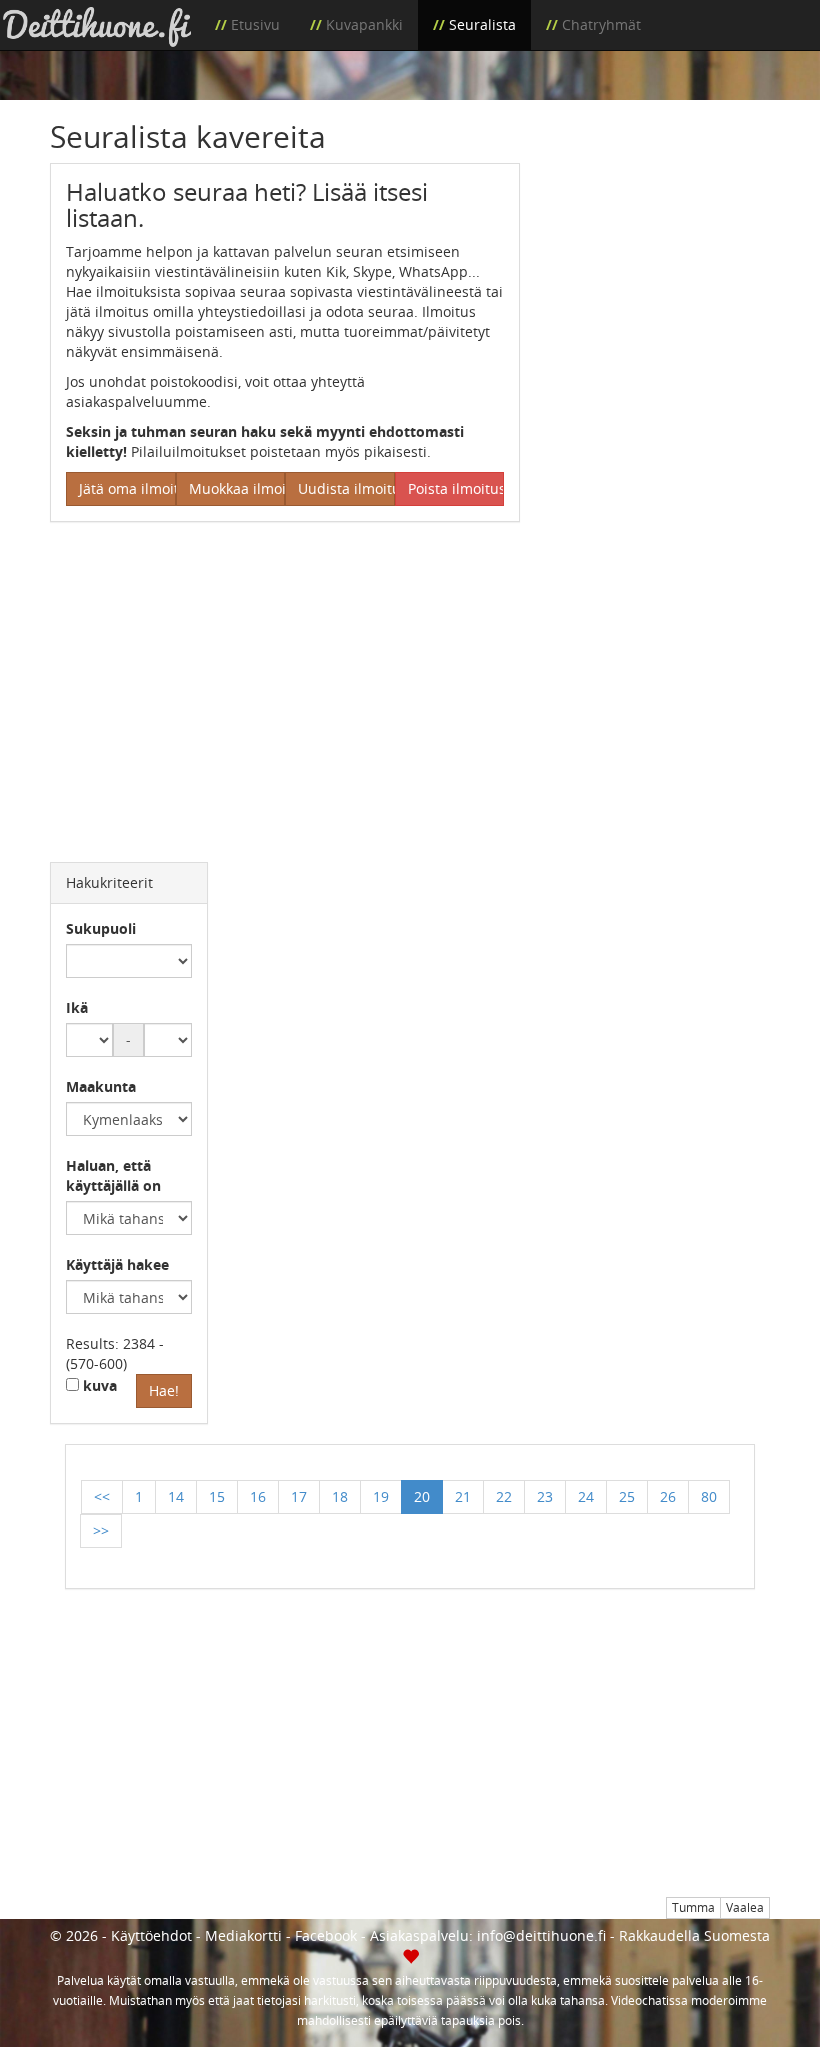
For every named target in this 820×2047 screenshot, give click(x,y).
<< (102, 1496)
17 (299, 1496)
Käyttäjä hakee (117, 1264)
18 (340, 1496)
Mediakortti (243, 1935)
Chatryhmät (601, 24)
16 (258, 1496)
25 (627, 1496)
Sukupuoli (101, 928)
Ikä (77, 1007)
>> (101, 1530)
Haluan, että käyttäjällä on (113, 1175)
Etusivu (255, 24)
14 (176, 1496)
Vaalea (745, 1907)
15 (217, 1496)
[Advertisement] (660, 263)
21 (463, 1496)
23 (545, 1496)
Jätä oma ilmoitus (127, 488)
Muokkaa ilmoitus (237, 488)
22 (504, 1496)
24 (586, 1496)
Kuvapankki (364, 24)
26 (668, 1496)
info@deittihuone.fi (541, 1935)
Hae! (164, 1390)
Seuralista (482, 24)
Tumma (693, 1907)
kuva (98, 1385)
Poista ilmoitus (456, 488)
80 (709, 1496)
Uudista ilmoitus (346, 488)
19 (381, 1496)
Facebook (326, 1935)
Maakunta (101, 1086)
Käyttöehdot (151, 1935)
